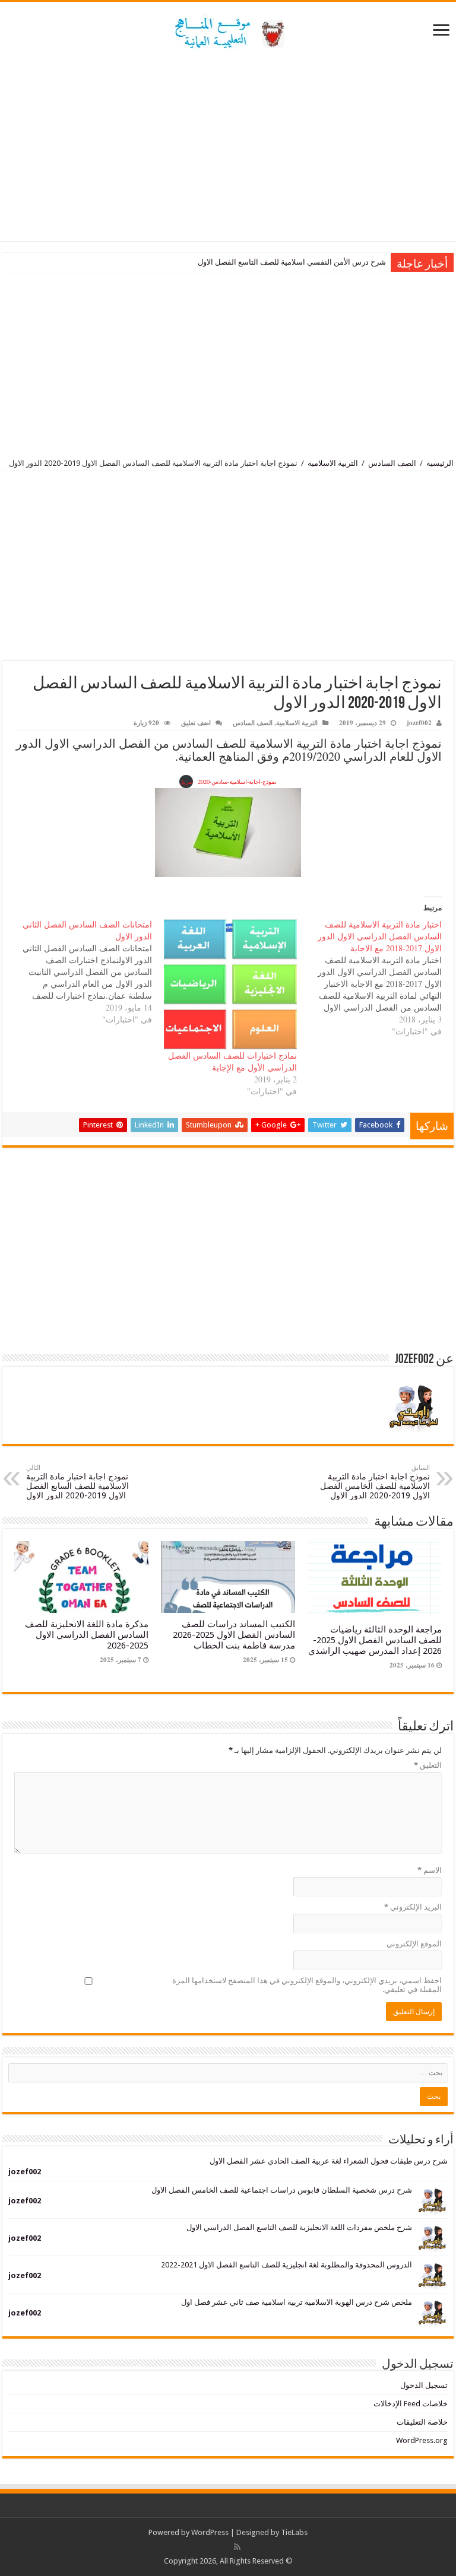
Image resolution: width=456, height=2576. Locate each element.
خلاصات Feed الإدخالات (411, 2404)
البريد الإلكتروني (413, 1907)
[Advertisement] (228, 146)
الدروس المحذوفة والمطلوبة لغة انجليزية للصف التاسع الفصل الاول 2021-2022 (286, 2265)
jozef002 (419, 723)
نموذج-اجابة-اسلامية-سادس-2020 (237, 782)
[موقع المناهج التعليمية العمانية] (228, 30)
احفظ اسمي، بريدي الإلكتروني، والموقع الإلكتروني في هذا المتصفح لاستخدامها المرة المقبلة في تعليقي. (307, 1985)
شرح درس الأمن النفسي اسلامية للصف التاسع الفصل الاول (292, 262)
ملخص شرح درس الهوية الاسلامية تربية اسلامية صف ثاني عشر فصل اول (297, 2302)
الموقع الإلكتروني (414, 1944)
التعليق (428, 1765)
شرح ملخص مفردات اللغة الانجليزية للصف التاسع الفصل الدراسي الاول (299, 2227)
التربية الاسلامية (333, 463)
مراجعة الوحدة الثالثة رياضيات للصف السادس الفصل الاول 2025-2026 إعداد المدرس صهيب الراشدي (375, 1640)
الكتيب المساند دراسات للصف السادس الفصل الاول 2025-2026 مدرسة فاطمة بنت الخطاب (234, 1635)
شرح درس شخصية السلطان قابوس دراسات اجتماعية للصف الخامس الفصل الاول (282, 2190)
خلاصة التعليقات (422, 2422)
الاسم (430, 1870)
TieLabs (294, 2532)
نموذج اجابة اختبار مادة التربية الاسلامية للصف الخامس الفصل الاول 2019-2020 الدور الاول (375, 1482)
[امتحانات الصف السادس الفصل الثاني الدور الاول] (79, 972)
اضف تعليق (196, 723)
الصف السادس (392, 463)
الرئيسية (440, 463)
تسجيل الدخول (424, 2385)
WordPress (210, 2532)
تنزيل (186, 782)
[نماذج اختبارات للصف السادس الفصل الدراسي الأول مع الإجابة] (230, 984)
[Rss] (237, 2547)
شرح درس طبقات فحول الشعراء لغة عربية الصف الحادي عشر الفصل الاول (329, 2161)
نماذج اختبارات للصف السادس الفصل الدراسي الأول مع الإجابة (232, 1061)
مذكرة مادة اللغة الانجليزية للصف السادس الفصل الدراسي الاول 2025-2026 (87, 1635)
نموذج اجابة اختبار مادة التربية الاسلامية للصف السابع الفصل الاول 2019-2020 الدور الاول (77, 1482)
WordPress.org (422, 2440)
